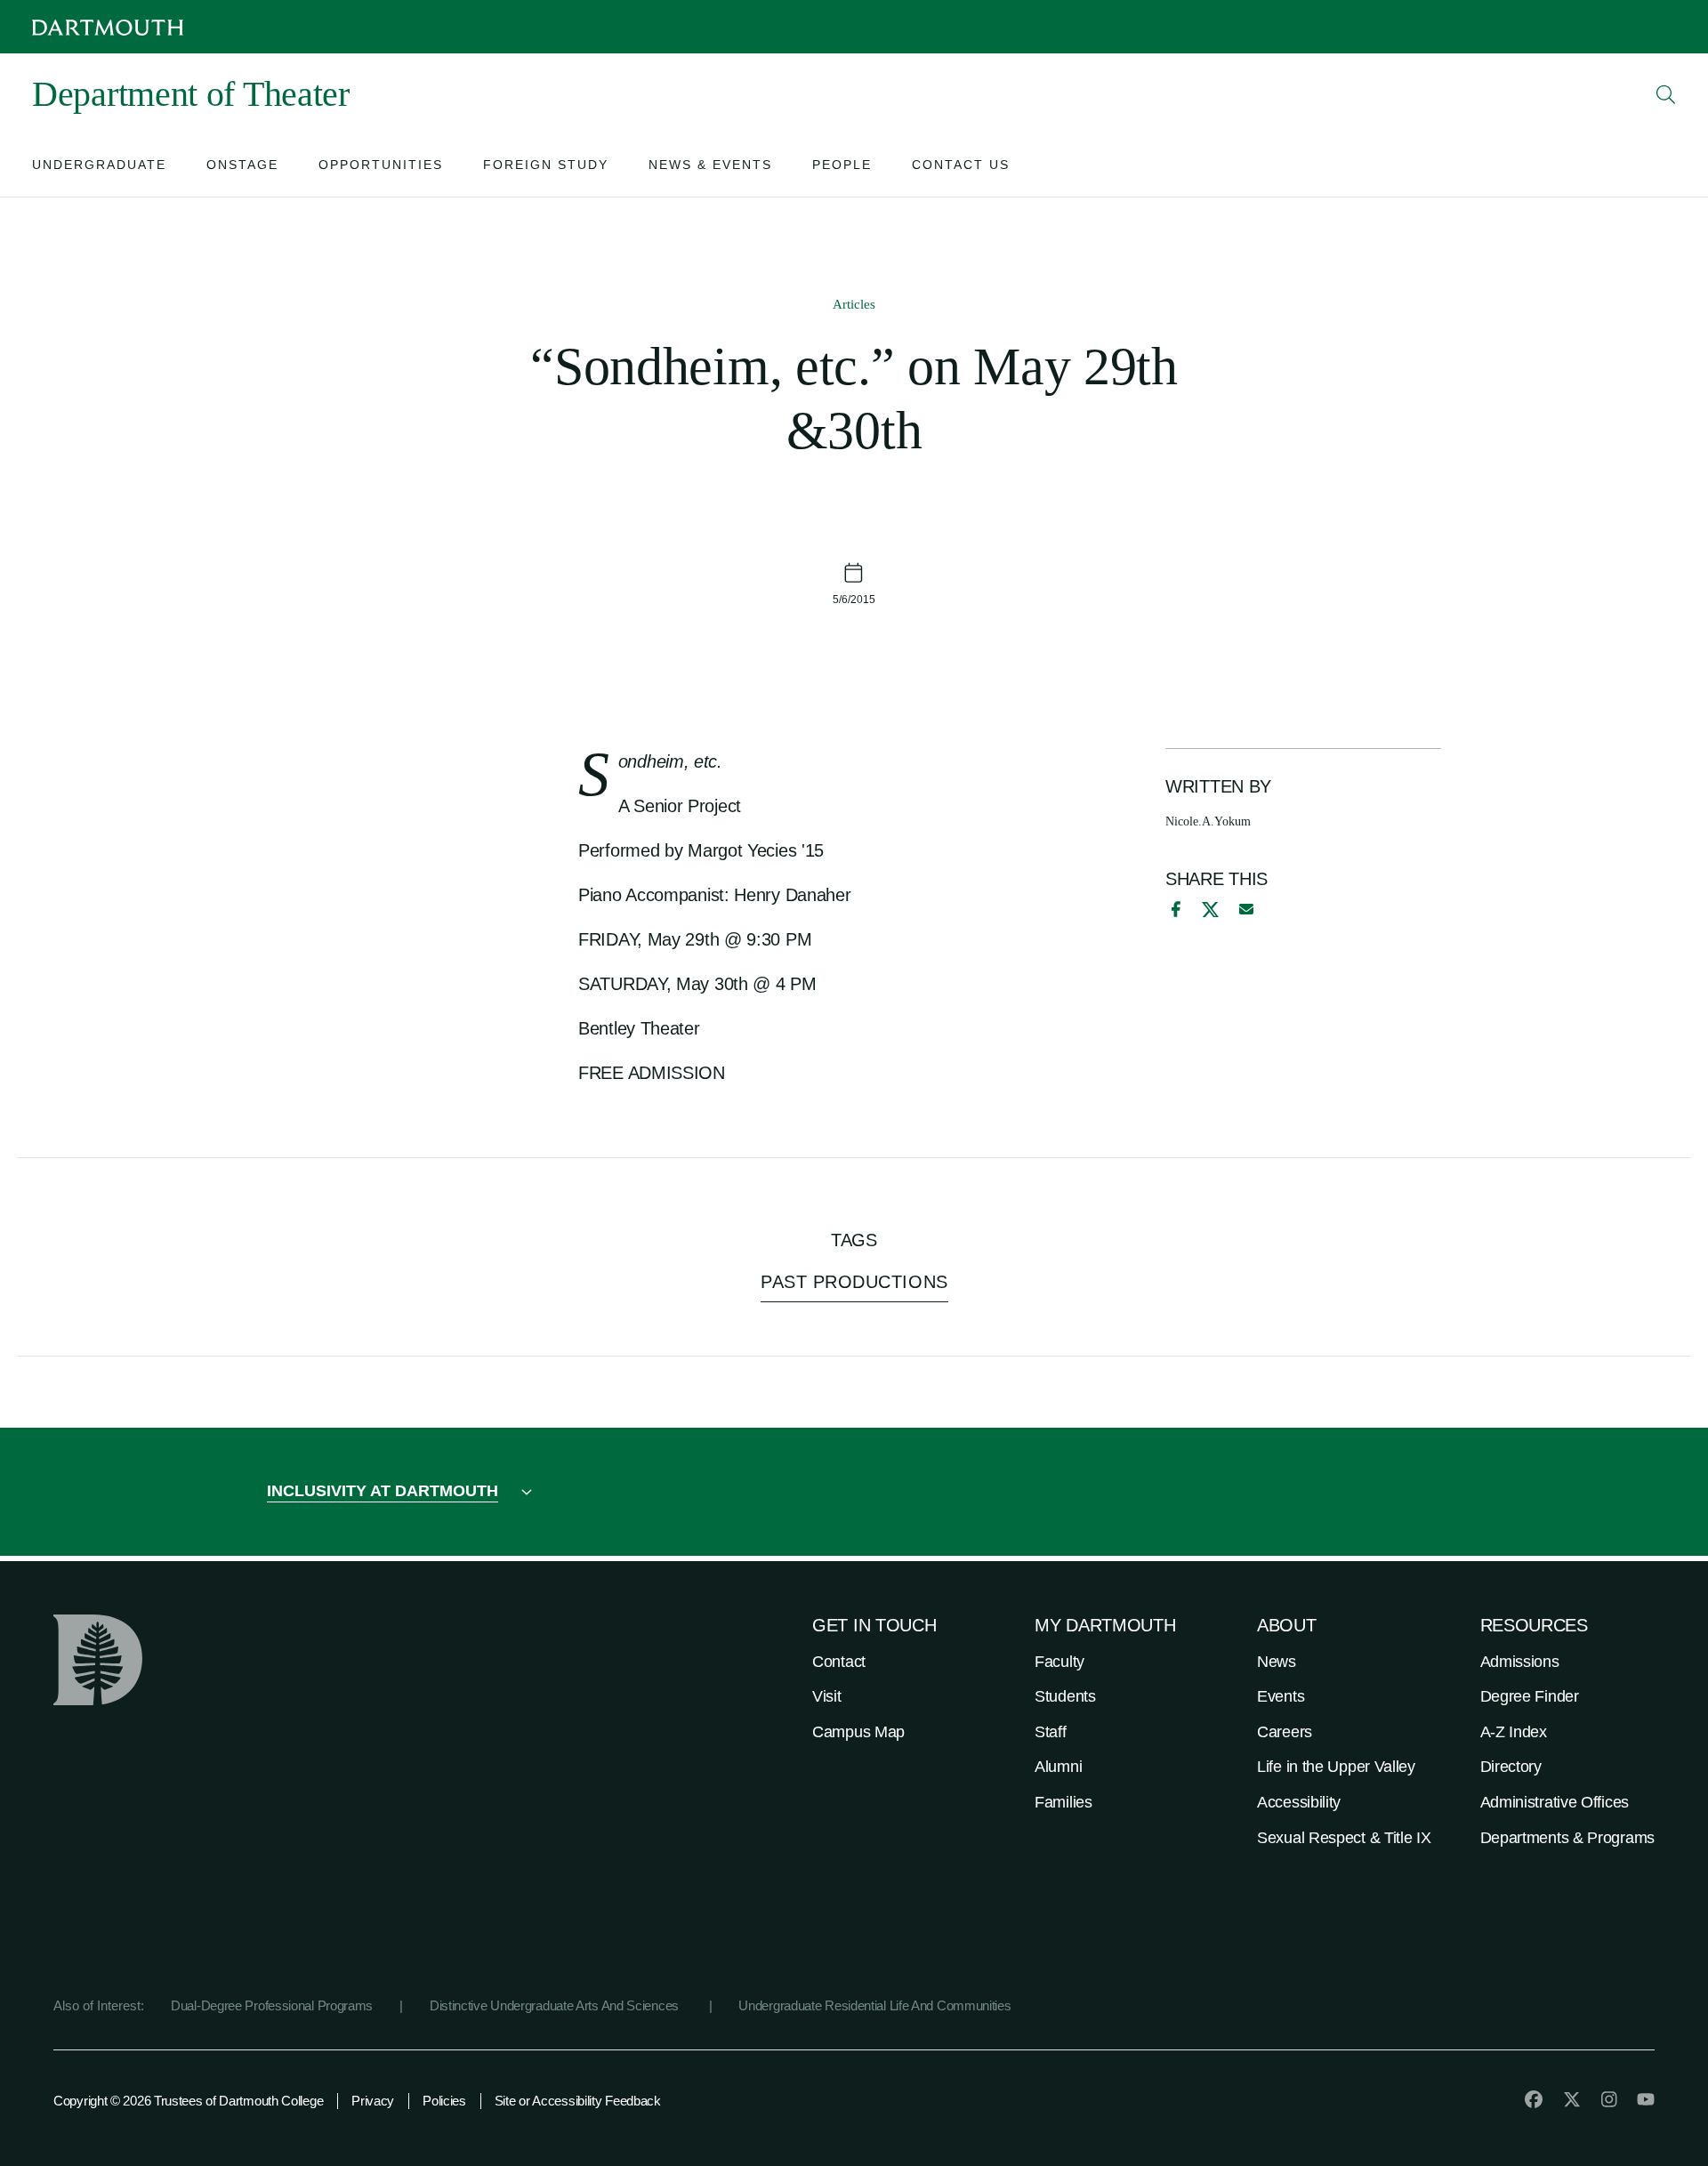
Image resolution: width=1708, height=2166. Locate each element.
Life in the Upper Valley (1336, 1767)
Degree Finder (1530, 1696)
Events (1281, 1696)
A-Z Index (1514, 1732)
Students (1065, 1696)
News (1277, 1662)
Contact (839, 1662)
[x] (1210, 910)
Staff (1051, 1732)
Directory (1511, 1767)
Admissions (1520, 1662)
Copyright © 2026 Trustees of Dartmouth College (188, 2101)
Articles (854, 304)
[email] (1246, 909)
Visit (827, 1696)
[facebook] (1173, 909)
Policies (444, 2101)
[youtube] (1646, 2099)
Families (1063, 1802)
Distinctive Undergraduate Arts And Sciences (556, 2005)
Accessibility (1299, 1802)
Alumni (1058, 1767)
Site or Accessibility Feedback (578, 2101)
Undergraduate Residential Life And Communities (874, 2005)
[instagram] (1609, 2099)
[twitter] (1572, 2099)
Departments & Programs (1567, 1838)
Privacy (373, 2101)
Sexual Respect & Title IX (1344, 1838)
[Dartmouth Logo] (108, 27)
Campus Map (858, 1732)
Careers (1285, 1732)
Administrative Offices (1555, 1802)
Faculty (1059, 1662)
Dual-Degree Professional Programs (272, 2005)
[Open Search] (1666, 94)
